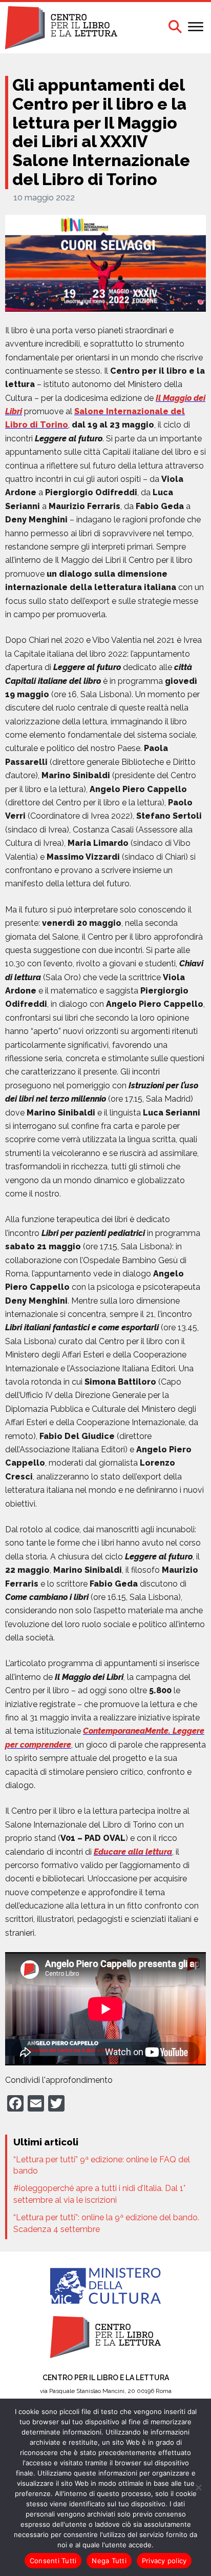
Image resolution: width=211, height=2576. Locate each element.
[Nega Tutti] (198, 2487)
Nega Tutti (109, 2561)
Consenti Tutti (53, 2561)
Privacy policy (164, 2561)
